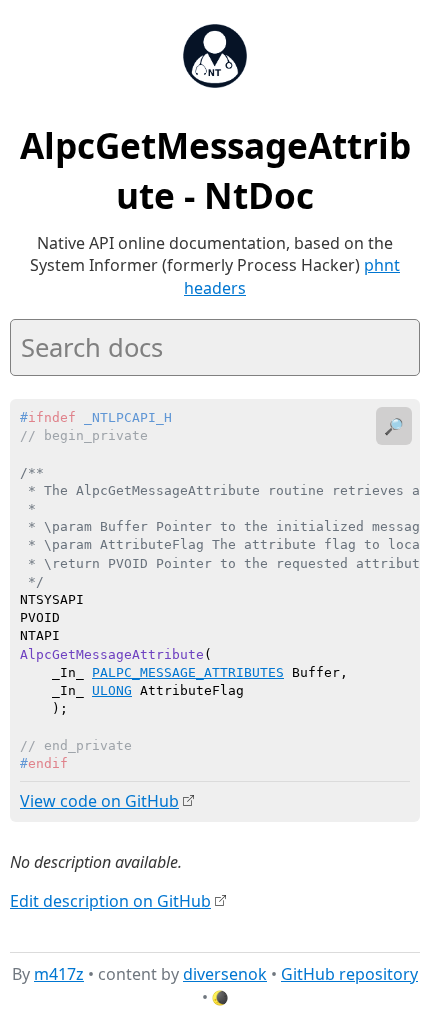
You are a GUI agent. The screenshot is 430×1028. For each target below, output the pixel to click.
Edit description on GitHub (110, 901)
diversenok (225, 974)
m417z (59, 974)
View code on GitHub (99, 801)
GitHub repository (349, 974)
